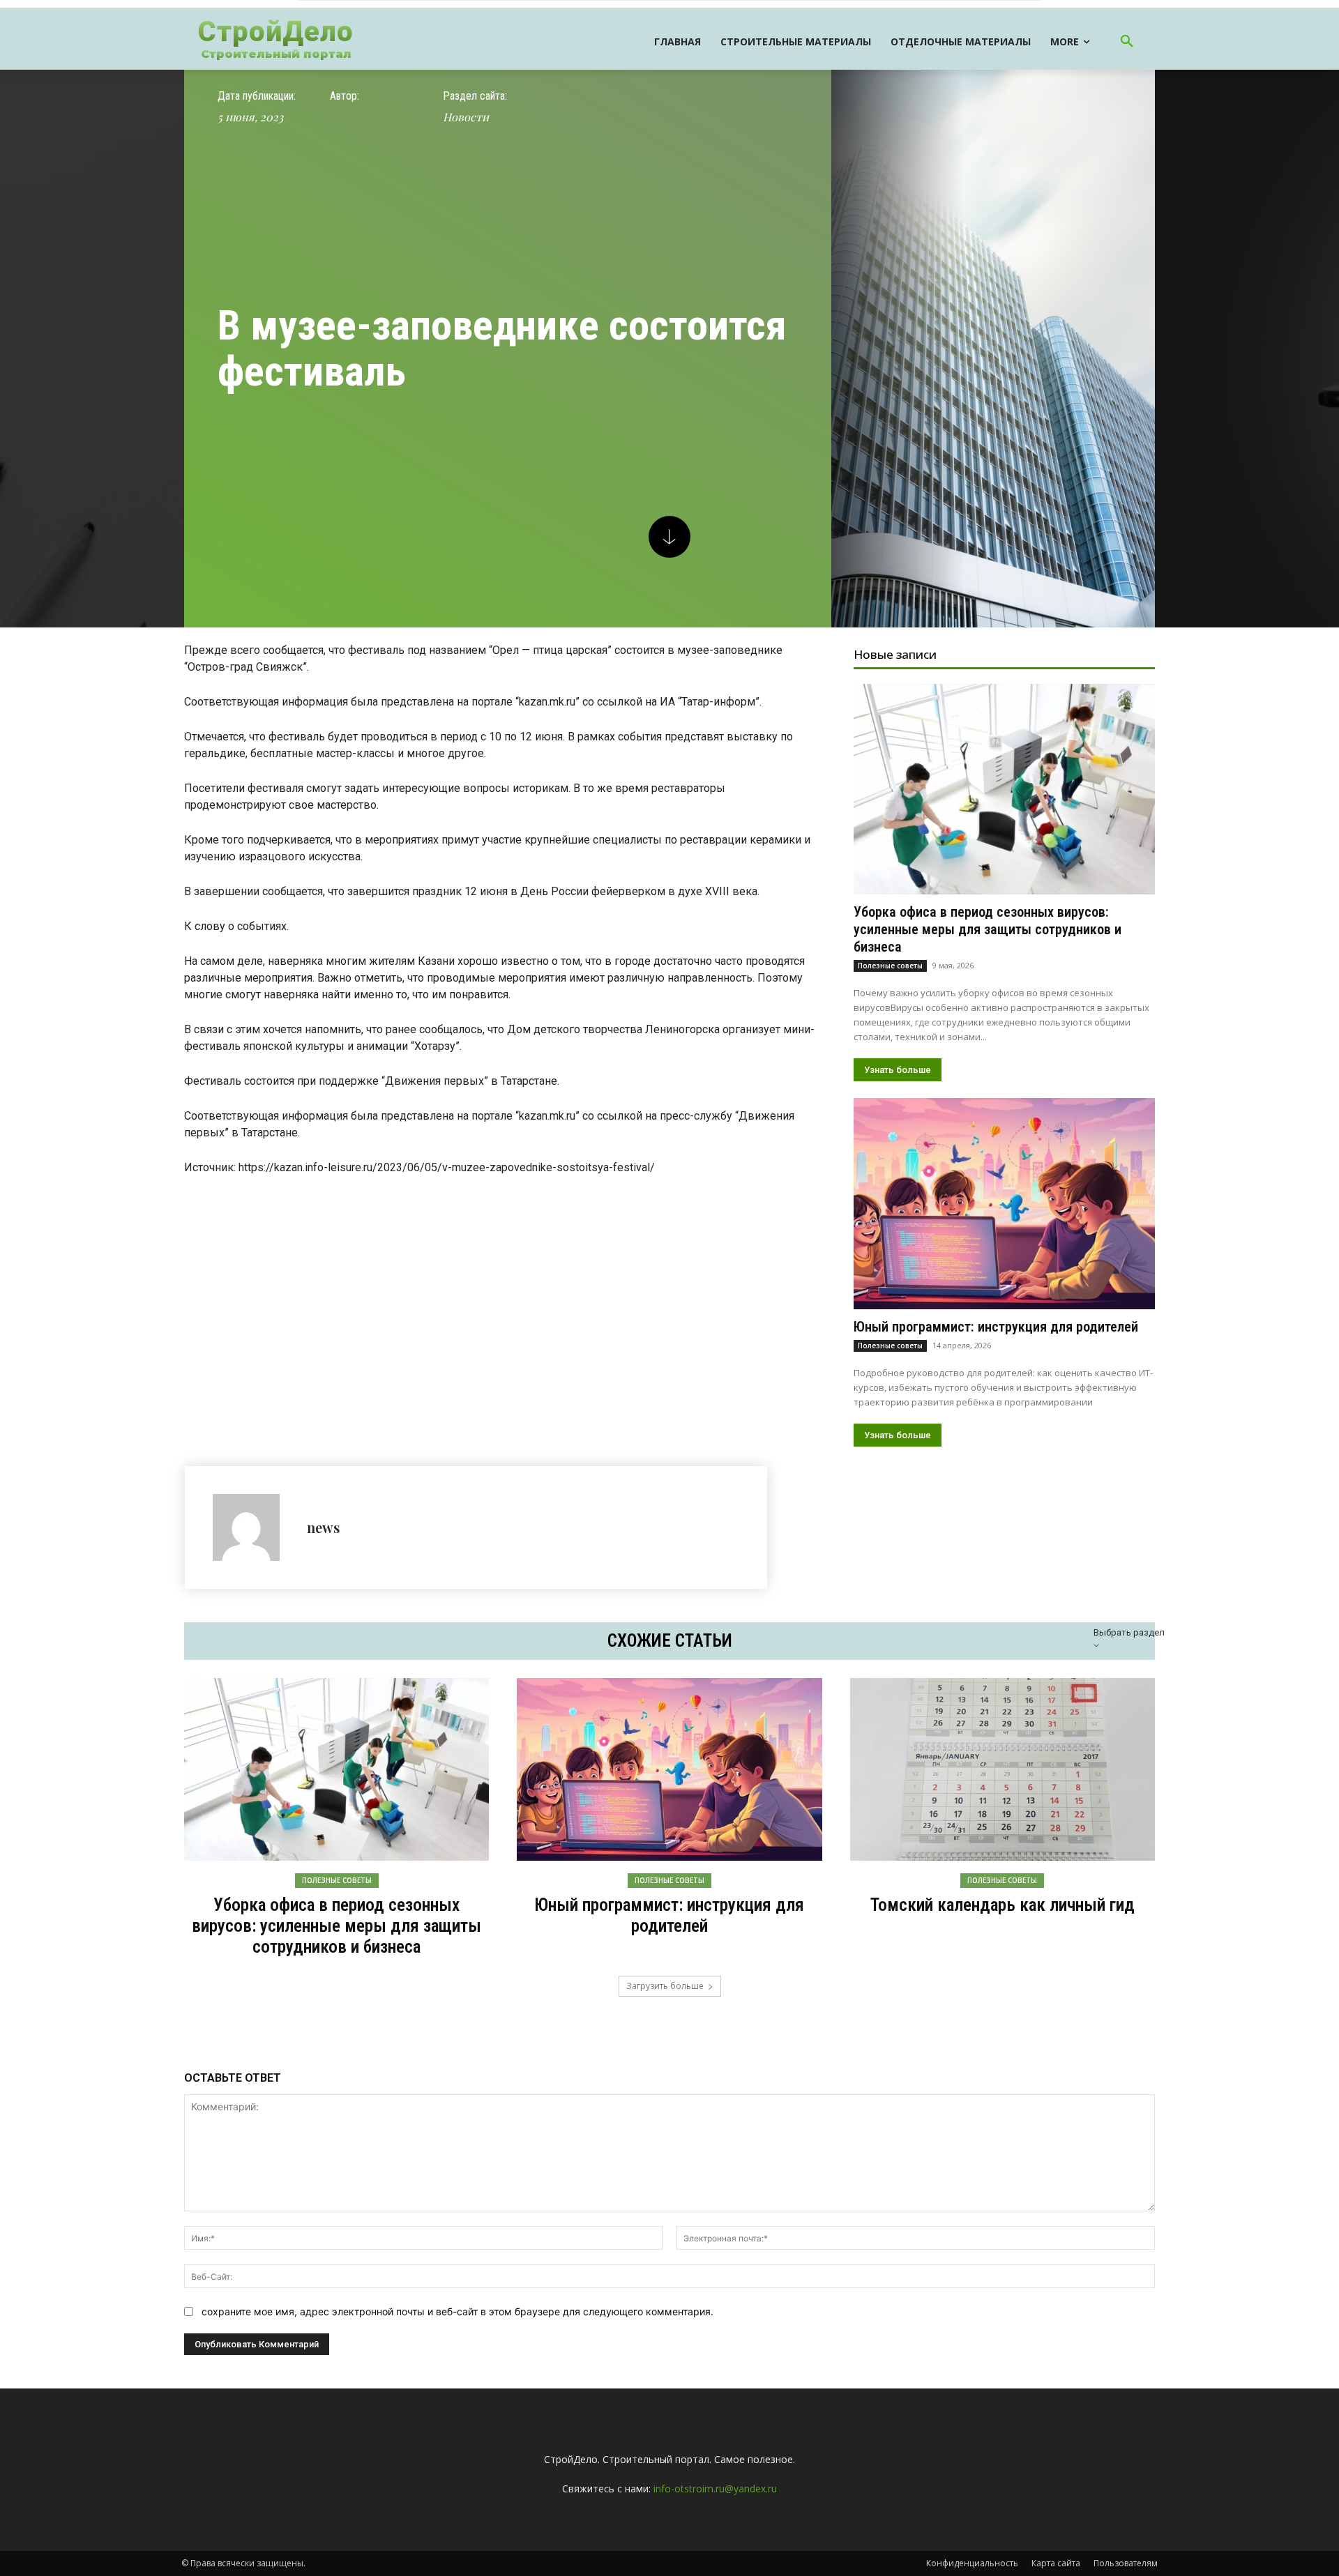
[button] (1127, 42)
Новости (466, 117)
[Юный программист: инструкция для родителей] (1004, 1203)
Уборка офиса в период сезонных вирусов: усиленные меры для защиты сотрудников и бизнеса (988, 929)
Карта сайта (1056, 2563)
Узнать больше (898, 1070)
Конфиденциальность (972, 2563)
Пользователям (1126, 2563)
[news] (253, 1527)
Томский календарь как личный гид (1003, 1905)
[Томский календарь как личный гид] (1003, 1769)
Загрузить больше (665, 1986)
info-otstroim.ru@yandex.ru (715, 2489)
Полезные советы (890, 966)
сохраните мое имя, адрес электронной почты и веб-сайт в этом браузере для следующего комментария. (457, 2311)
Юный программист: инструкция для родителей (996, 1327)
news (323, 1527)
